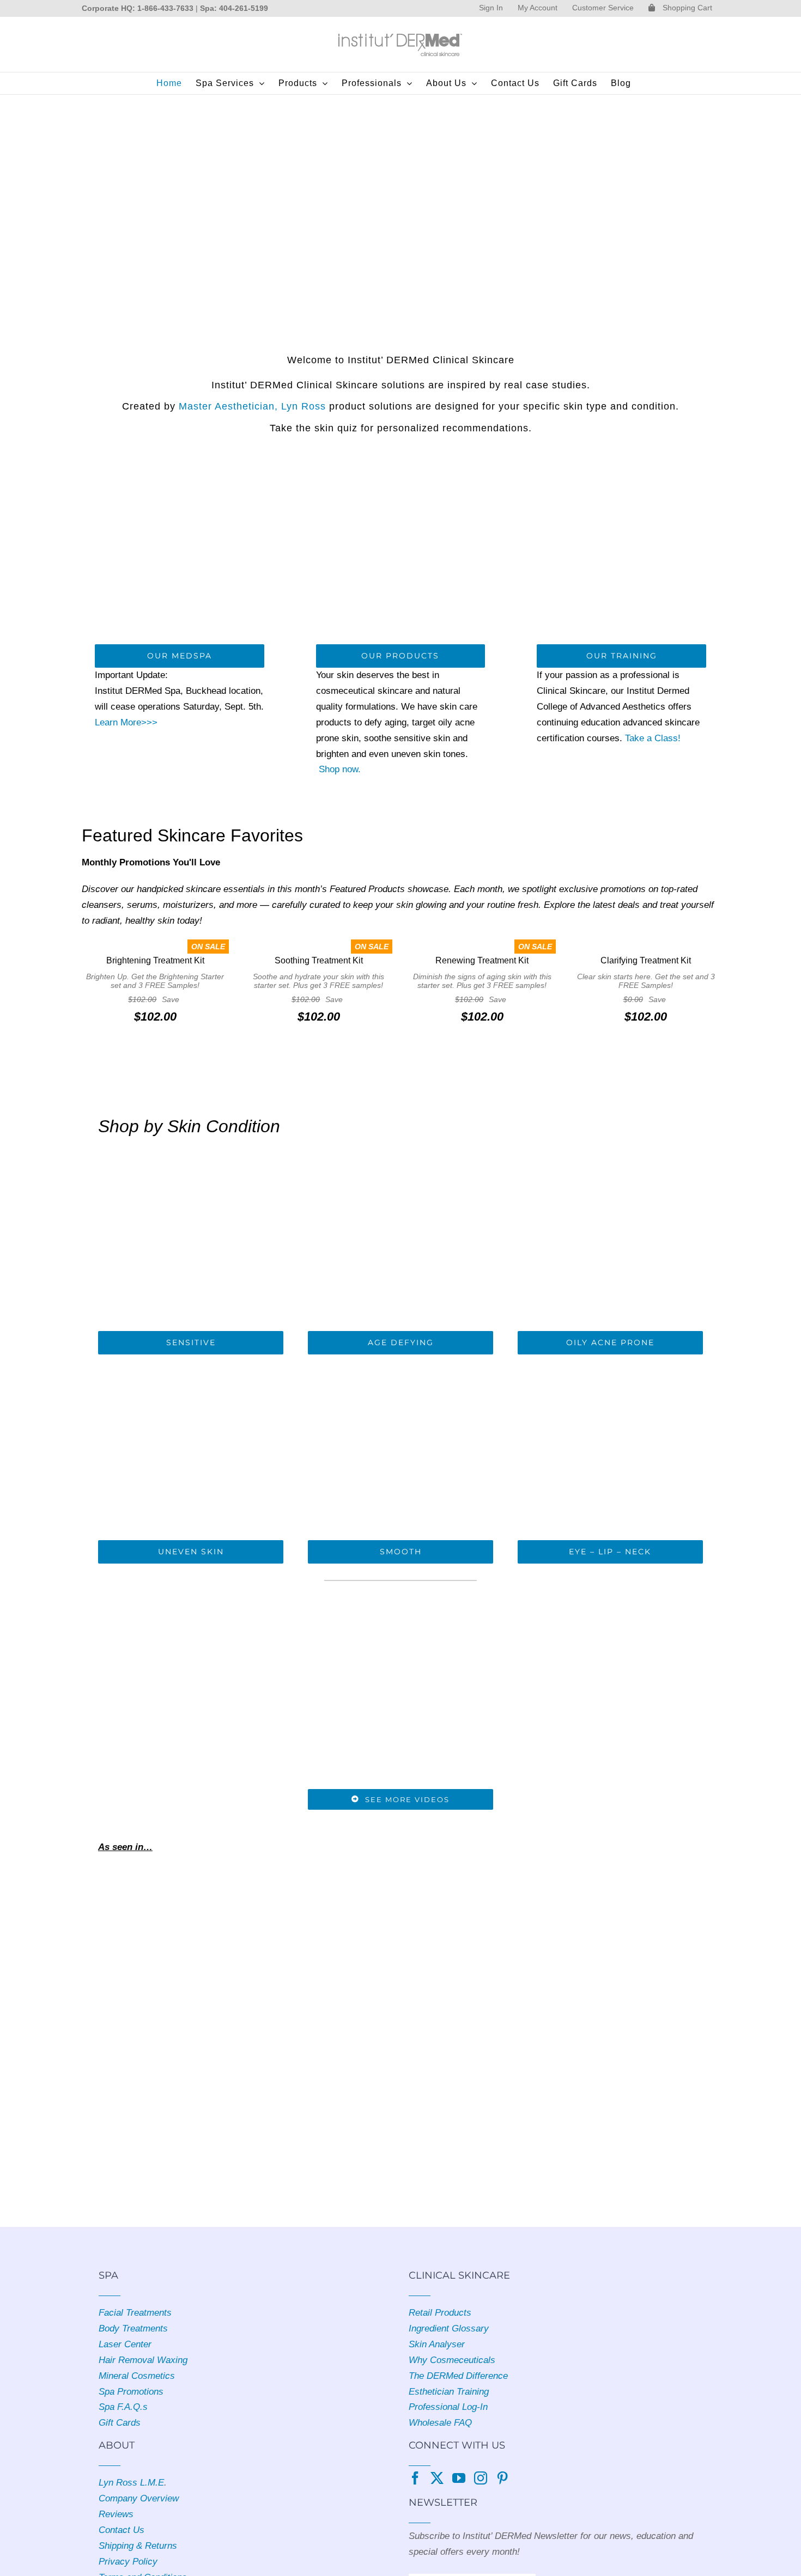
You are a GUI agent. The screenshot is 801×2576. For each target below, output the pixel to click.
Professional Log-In (448, 2407)
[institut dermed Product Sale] (400, 99)
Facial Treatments (135, 2313)
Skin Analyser (437, 2344)
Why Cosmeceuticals (452, 2360)
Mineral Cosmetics (137, 2376)
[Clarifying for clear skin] (611, 1150)
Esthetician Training (449, 2392)
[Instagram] (481, 2478)
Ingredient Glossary (449, 2328)
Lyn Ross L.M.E (131, 2483)
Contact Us (122, 2530)
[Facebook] (415, 2478)
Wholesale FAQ (440, 2423)
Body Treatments (133, 2328)
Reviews (116, 2514)
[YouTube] (459, 2478)
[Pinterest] (502, 2478)
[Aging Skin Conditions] (401, 1150)
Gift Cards (120, 2423)
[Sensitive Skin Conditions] (191, 1150)
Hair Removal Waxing (143, 2360)
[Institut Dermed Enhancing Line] (611, 1359)
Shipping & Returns (138, 2546)
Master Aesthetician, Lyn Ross (252, 406)
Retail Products (440, 2313)
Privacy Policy (128, 2562)
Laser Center (125, 2344)
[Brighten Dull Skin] (191, 1359)
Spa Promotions (131, 2392)
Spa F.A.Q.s (123, 2407)
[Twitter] (437, 2478)
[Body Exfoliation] (401, 1359)
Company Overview (139, 2498)
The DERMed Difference (458, 2376)
